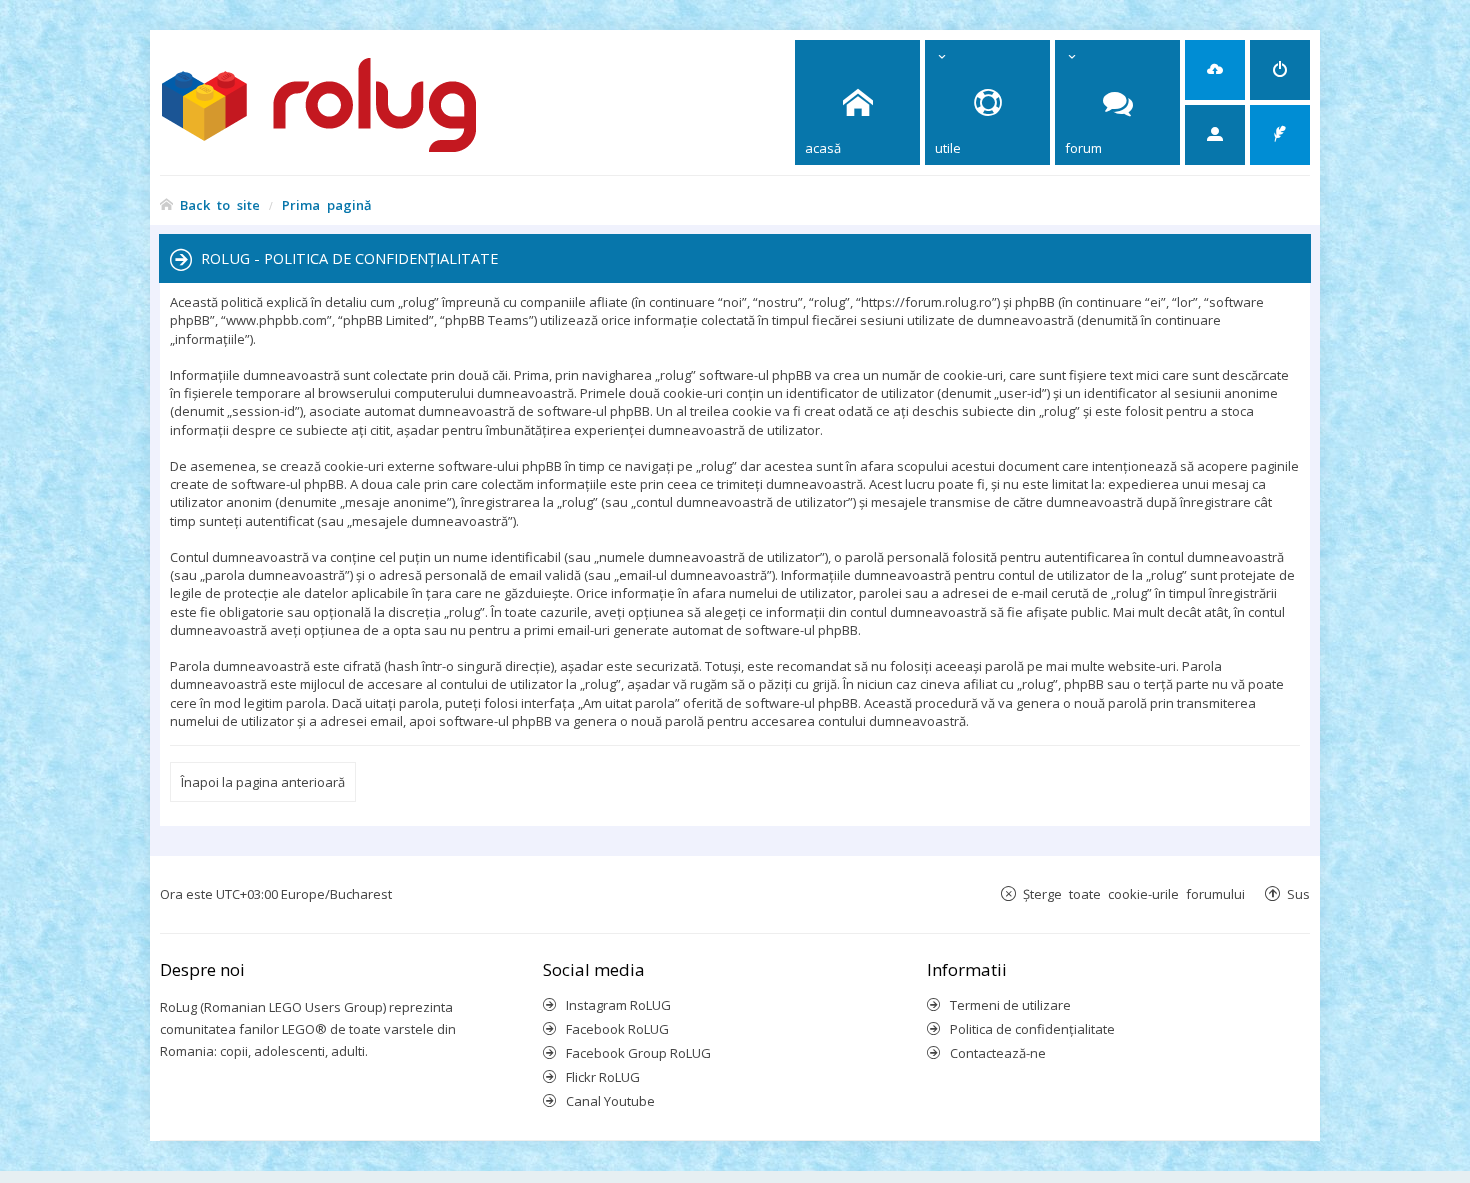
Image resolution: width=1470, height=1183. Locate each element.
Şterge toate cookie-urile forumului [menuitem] (1134, 893)
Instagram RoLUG (618, 1005)
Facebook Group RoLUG (638, 1053)
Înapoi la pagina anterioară (263, 782)
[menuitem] (1215, 70)
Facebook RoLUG (617, 1029)
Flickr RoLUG (603, 1077)
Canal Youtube (610, 1101)
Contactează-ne (998, 1053)
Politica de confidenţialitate (1032, 1029)
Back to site (220, 204)
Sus (1298, 893)
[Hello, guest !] (1215, 135)
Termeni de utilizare (1010, 1005)
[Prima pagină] (356, 102)
